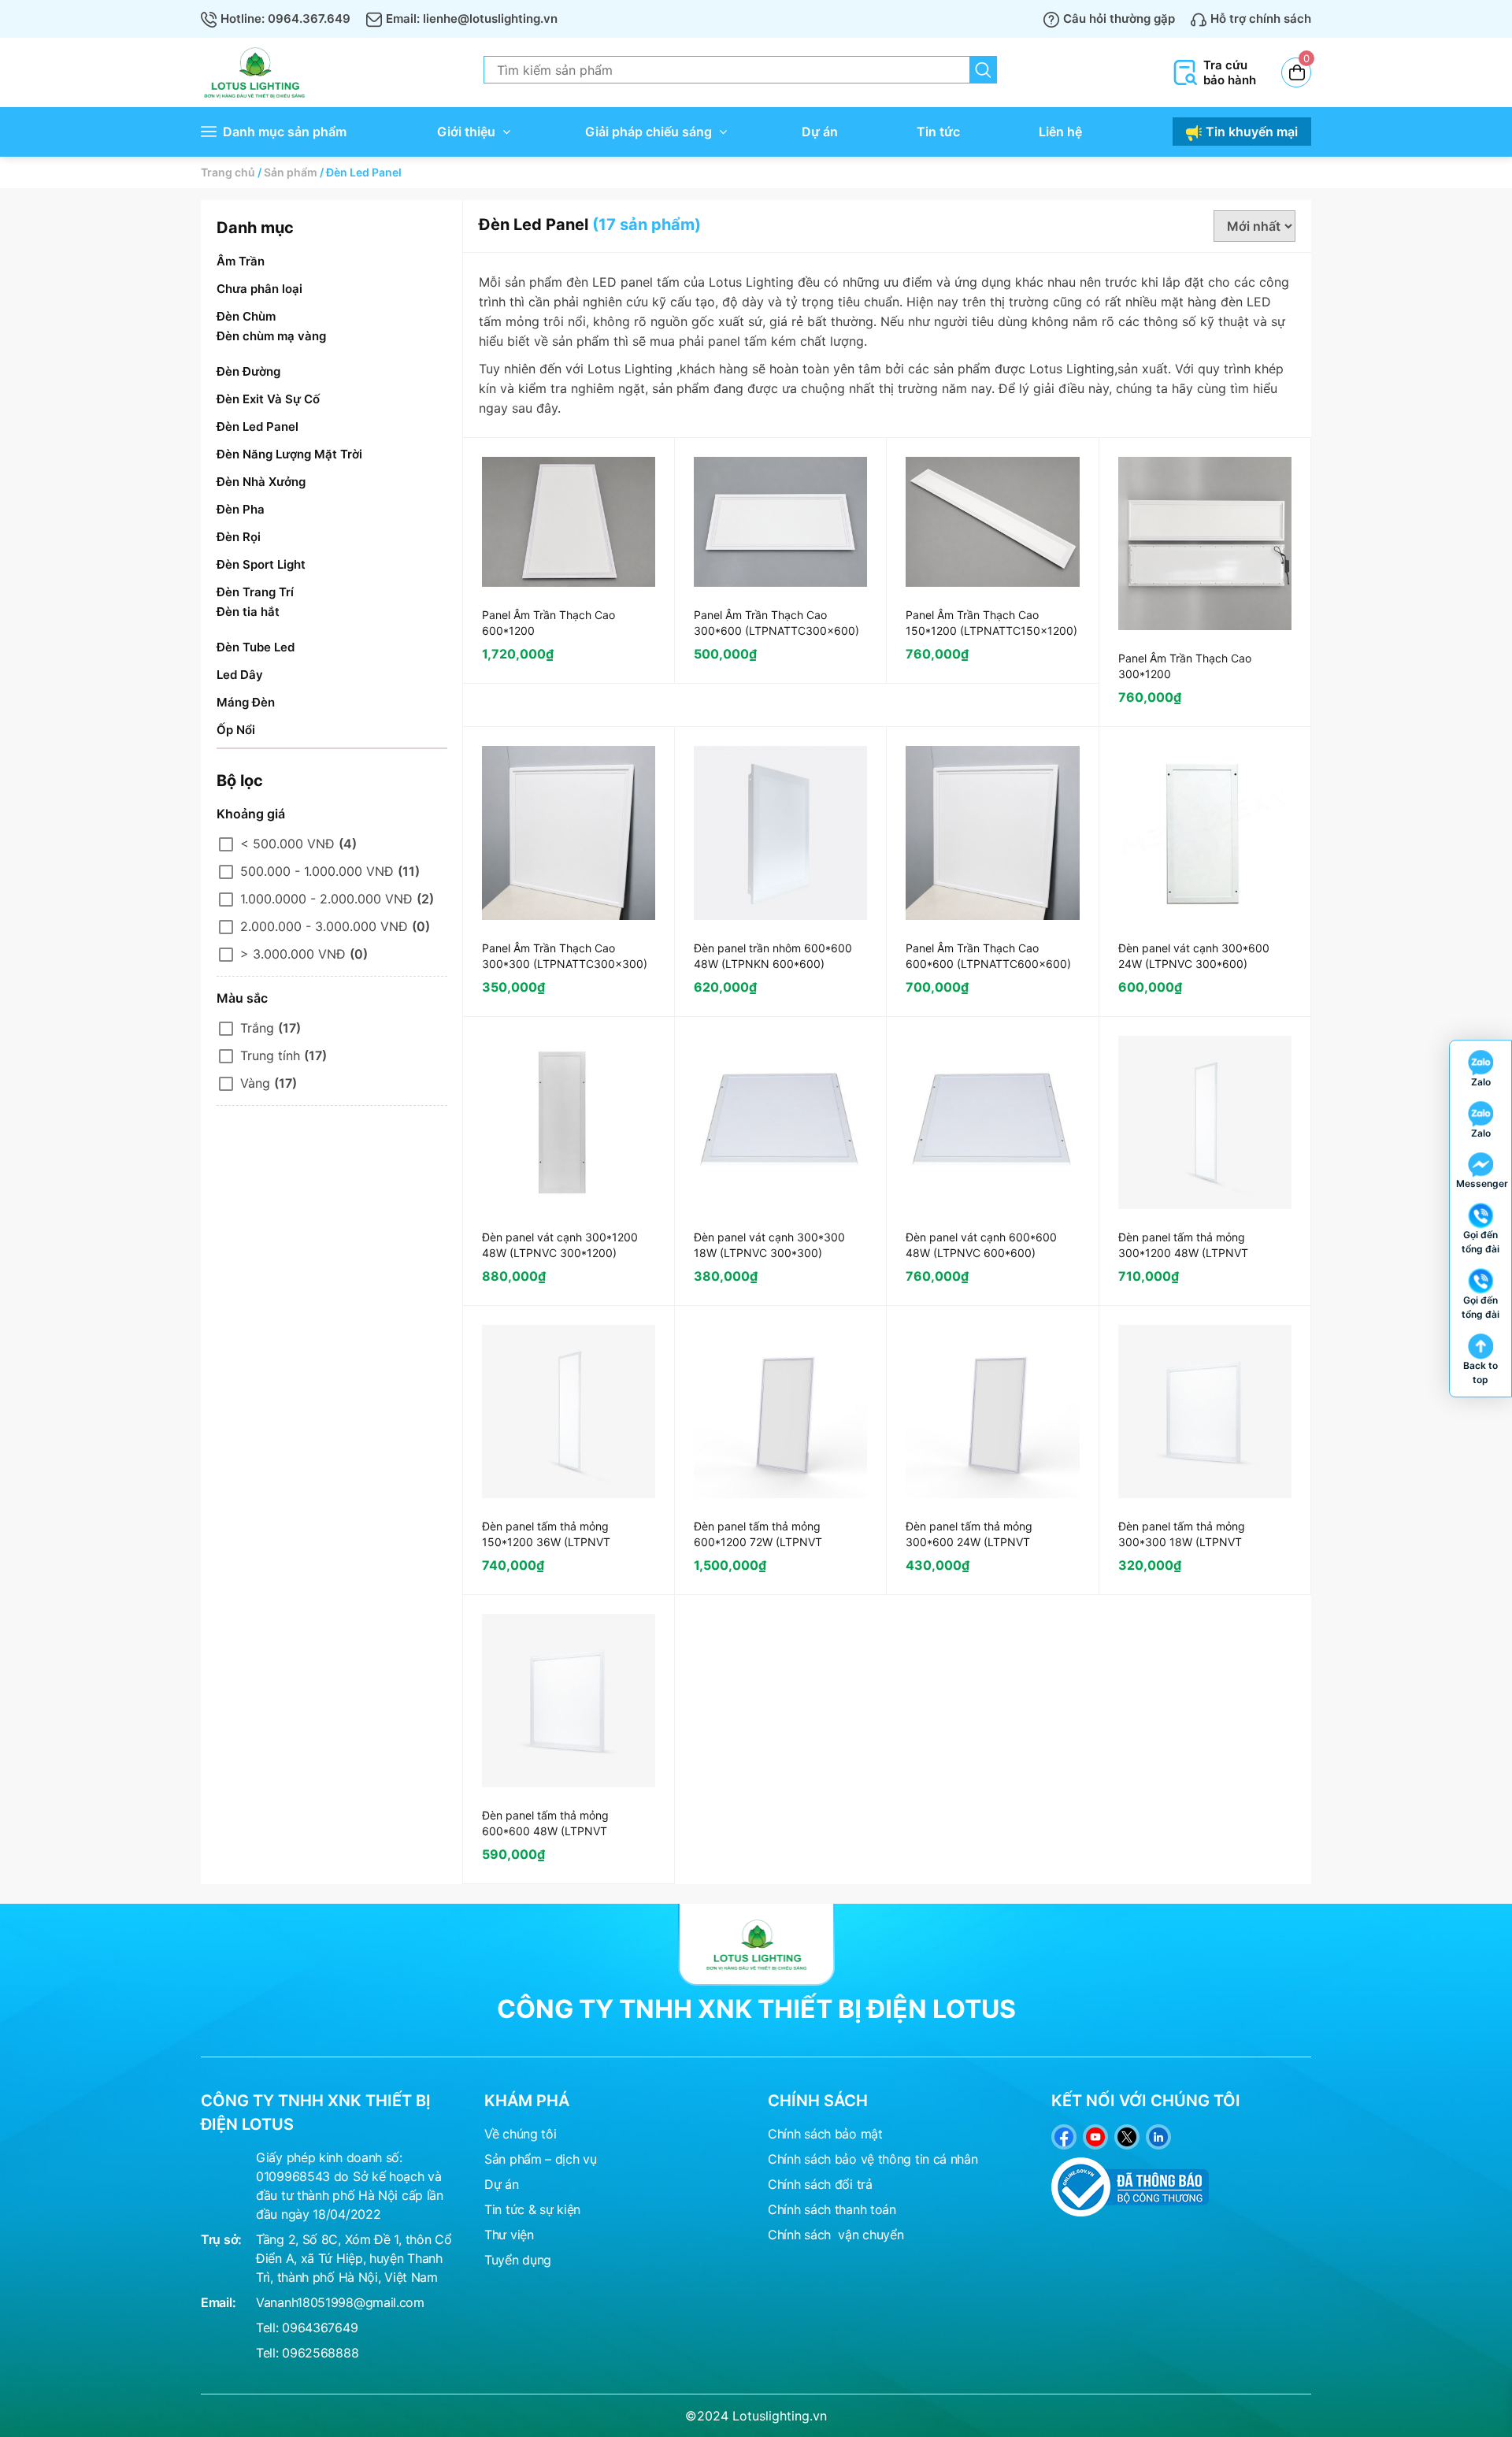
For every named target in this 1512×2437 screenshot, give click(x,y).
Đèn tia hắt (248, 612)
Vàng (255, 1083)
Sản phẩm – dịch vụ (541, 2159)
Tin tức (938, 132)
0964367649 (320, 2328)
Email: (218, 2302)
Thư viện (509, 2235)
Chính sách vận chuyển (836, 2235)
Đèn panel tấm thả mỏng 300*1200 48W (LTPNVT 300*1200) (1183, 1253)
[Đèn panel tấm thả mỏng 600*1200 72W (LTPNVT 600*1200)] (780, 1411)
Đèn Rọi (239, 537)
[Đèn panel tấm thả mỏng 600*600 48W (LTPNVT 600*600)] (569, 1701)
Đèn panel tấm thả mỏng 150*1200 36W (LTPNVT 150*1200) (546, 1542)
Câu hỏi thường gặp (1119, 19)
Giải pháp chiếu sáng (649, 132)
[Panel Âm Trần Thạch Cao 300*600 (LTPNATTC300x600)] (780, 522)
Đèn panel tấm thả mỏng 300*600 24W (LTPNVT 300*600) (969, 1542)
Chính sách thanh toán (832, 2209)
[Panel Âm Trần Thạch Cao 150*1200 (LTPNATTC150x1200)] (992, 522)
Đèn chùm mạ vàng (271, 336)
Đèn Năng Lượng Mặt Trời (289, 454)
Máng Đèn (246, 702)
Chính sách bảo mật (825, 2134)
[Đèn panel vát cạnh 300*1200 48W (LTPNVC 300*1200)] (569, 1122)
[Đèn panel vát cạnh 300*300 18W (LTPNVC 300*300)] (780, 1122)
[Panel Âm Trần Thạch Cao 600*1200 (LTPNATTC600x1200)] (569, 522)
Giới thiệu (466, 132)
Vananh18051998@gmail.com (340, 2302)
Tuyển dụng (518, 2260)
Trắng (257, 1028)
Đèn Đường (248, 371)
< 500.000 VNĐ (287, 844)
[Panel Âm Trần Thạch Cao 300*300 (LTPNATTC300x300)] (569, 833)
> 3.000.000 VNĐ (293, 954)
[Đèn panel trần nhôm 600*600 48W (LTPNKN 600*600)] (780, 833)
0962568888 (320, 2353)
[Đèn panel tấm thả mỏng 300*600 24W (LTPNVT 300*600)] (992, 1411)
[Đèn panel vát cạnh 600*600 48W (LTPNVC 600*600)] (992, 1122)
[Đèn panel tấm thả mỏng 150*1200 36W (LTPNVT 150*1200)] (569, 1411)
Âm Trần (241, 261)
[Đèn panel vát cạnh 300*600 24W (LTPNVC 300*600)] (1205, 833)
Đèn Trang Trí (255, 592)
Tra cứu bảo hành (1230, 72)
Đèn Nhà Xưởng (261, 482)
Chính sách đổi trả (820, 2184)
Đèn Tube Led (256, 647)
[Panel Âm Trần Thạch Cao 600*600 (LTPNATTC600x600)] (992, 833)
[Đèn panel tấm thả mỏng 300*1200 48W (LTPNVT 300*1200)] (1205, 1122)
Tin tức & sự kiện (532, 2209)
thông (895, 2159)
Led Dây (240, 675)
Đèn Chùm (246, 316)
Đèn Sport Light (261, 564)
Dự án (820, 132)
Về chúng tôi (520, 2134)
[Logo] (756, 1944)
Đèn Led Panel (258, 427)
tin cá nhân (947, 2159)
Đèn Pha (241, 509)
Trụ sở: (221, 2239)
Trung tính (270, 1055)
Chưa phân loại (259, 289)
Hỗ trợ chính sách (1261, 19)
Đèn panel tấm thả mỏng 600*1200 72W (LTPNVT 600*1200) (758, 1542)
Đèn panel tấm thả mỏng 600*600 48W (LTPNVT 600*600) (545, 1831)
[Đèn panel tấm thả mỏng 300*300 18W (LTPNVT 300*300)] (1205, 1411)
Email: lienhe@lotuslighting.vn (472, 19)
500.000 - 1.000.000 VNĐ (317, 871)
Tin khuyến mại (1252, 132)
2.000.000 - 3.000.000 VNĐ (324, 926)
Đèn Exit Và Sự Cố (268, 399)
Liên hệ (1060, 132)
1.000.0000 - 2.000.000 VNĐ (326, 899)
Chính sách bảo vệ (821, 2159)
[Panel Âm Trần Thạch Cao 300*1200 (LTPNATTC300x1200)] (1205, 543)
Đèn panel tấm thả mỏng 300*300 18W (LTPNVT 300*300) (1182, 1542)
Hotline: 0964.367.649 (285, 19)
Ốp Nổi (236, 730)
